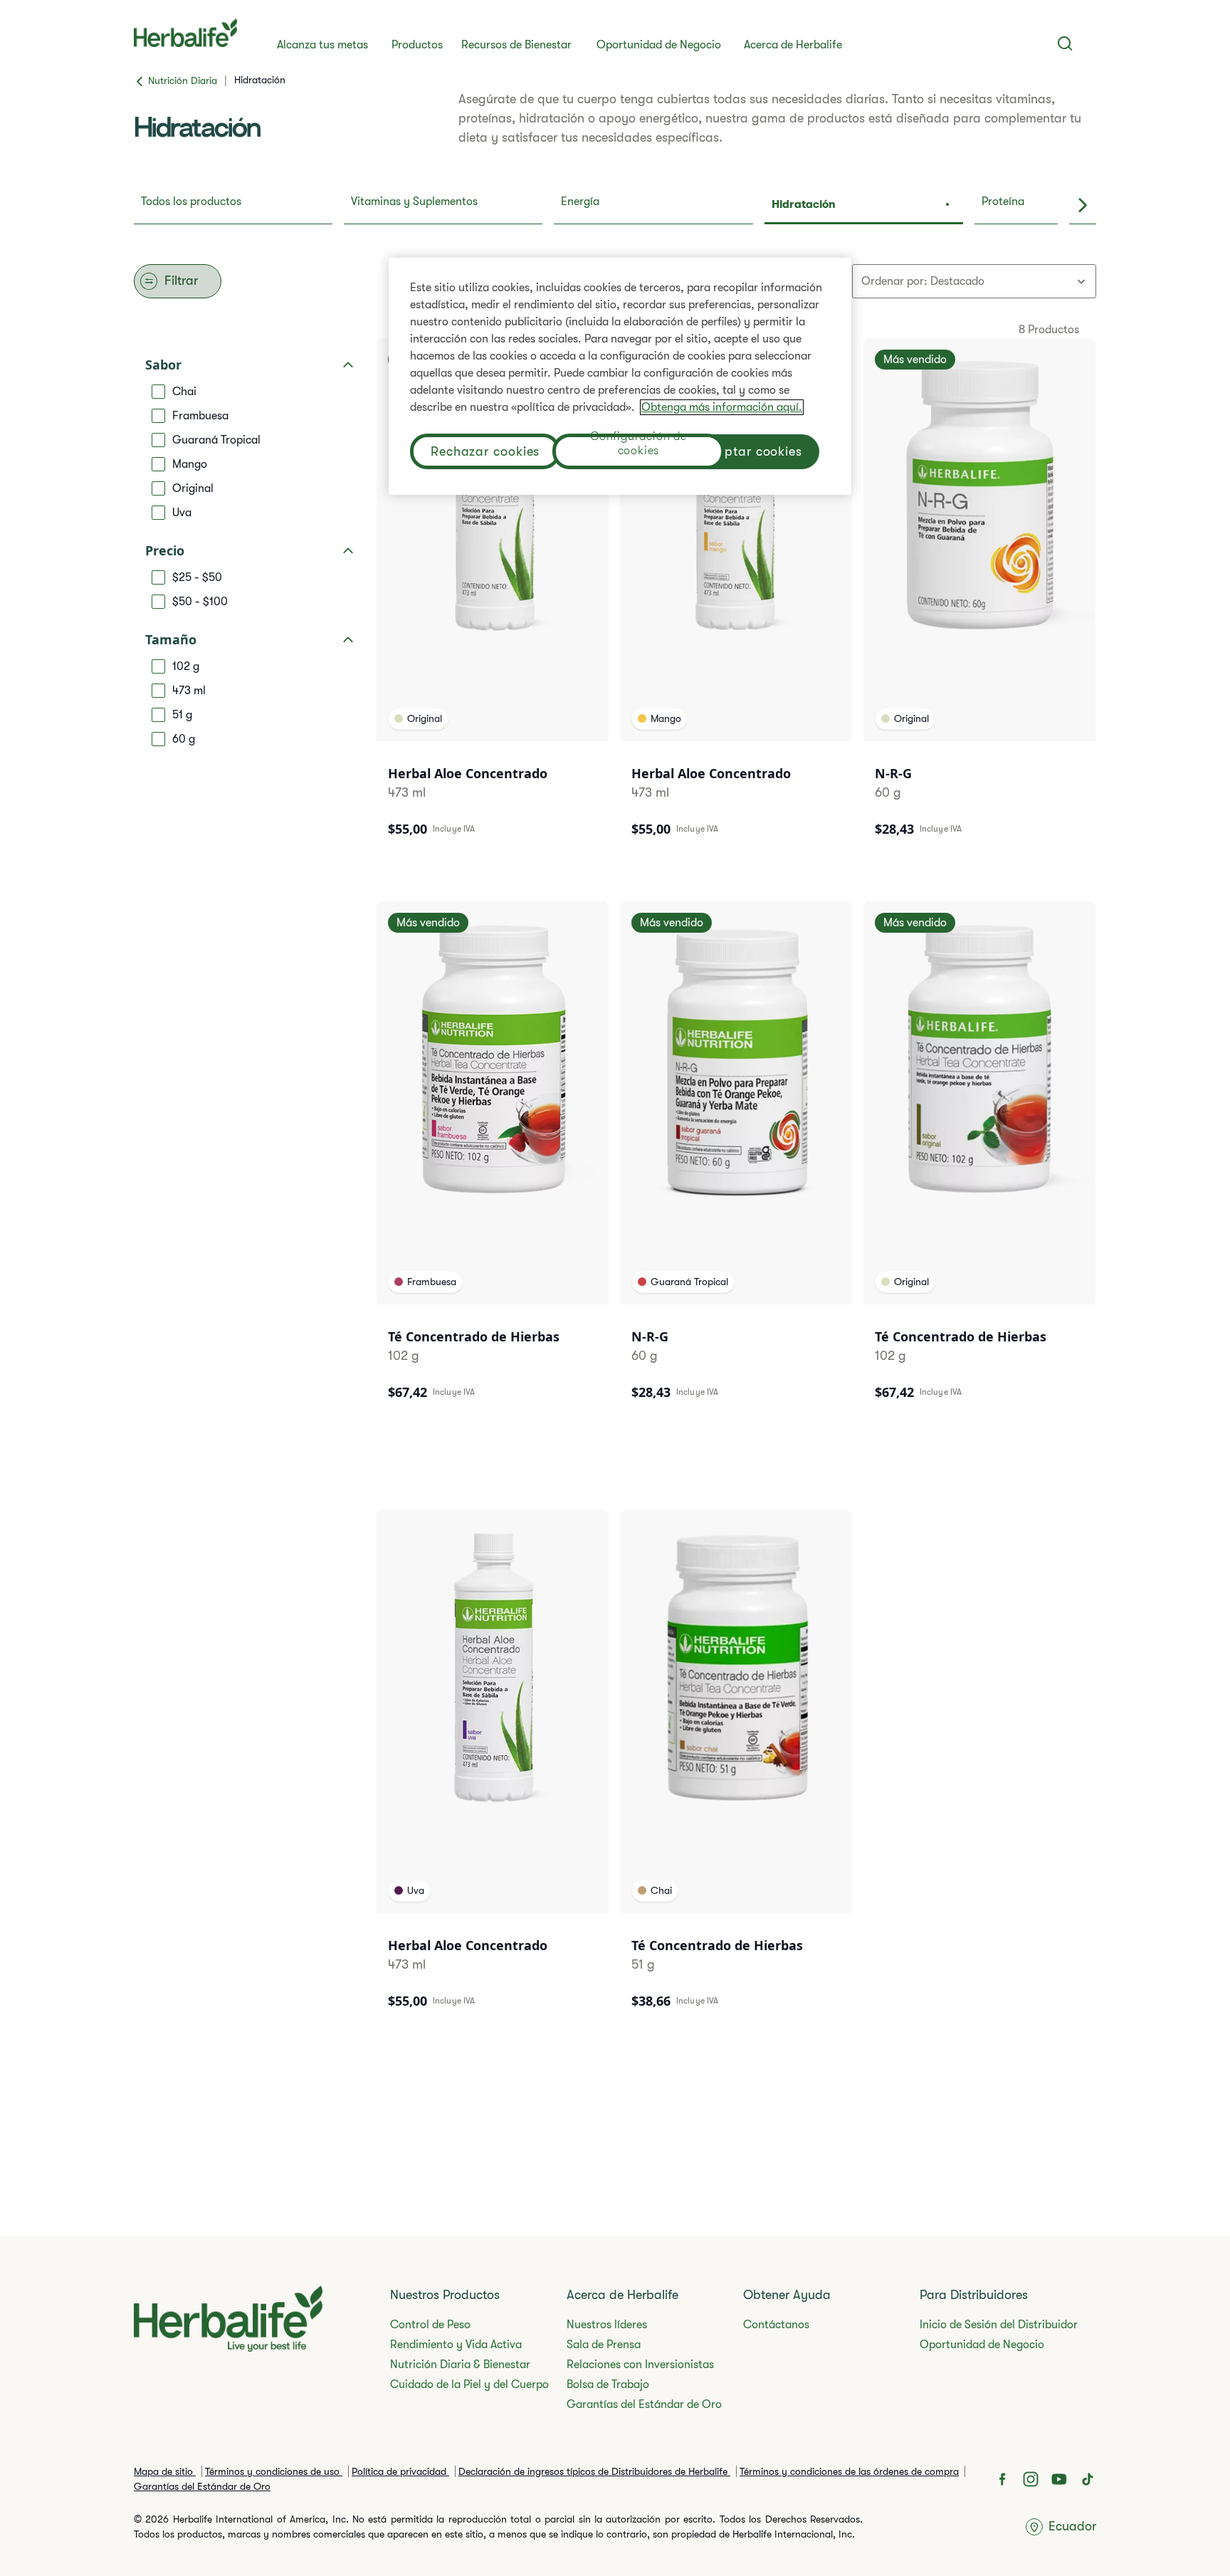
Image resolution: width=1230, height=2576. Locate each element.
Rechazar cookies (485, 451)
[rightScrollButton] (1083, 206)
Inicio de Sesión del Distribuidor (999, 2325)
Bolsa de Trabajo (608, 2384)
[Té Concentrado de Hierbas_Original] (979, 1160)
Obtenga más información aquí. (722, 407)
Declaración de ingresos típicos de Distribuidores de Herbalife (594, 2471)
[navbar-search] (1065, 43)
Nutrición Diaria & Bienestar (460, 2365)
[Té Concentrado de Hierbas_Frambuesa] (493, 1160)
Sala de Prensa (604, 2345)
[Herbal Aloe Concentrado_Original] (493, 597)
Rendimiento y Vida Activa (456, 2345)
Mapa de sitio (165, 2471)
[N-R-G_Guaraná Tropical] (736, 1160)
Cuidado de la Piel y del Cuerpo (469, 2384)
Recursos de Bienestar (516, 45)
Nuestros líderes (607, 2325)
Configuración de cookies (638, 445)
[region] (620, 376)
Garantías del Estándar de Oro (644, 2404)
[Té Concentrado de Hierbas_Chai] (736, 1769)
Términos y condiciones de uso (274, 2471)
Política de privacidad (400, 2471)
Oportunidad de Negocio (659, 45)
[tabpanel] (615, 1169)
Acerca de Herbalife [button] (793, 45)
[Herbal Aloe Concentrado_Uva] (493, 1769)
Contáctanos (776, 2325)
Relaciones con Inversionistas (640, 2365)
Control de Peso (430, 2325)
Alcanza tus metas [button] (322, 45)
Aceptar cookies (753, 451)
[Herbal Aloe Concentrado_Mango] (736, 597)
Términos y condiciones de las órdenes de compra (849, 2471)
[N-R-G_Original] (979, 597)
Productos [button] (417, 45)
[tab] (233, 206)
